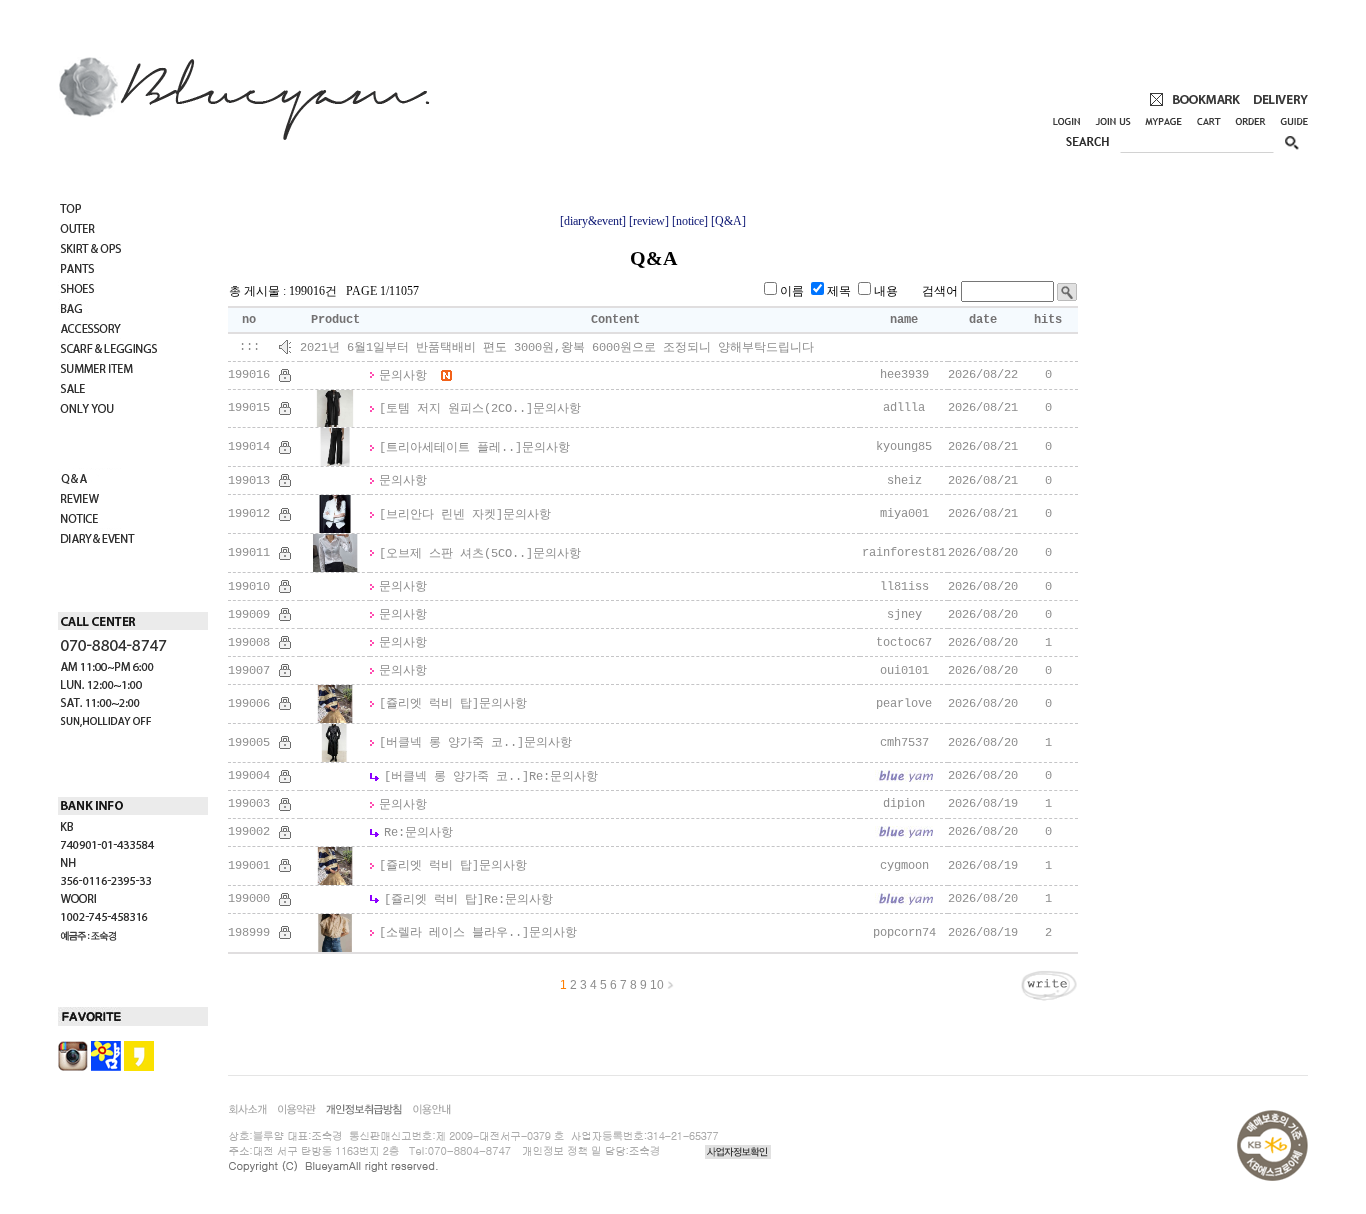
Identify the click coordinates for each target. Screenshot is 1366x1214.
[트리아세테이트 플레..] (450, 448)
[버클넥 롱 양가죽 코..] (451, 743)
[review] (649, 221)
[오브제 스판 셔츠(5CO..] (456, 554)
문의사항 (403, 376)
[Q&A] (728, 221)
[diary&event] (593, 221)
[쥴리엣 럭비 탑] (429, 704)
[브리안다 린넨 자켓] (441, 515)
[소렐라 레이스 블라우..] (454, 933)
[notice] (690, 221)
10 (657, 985)
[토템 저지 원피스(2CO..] (456, 409)
